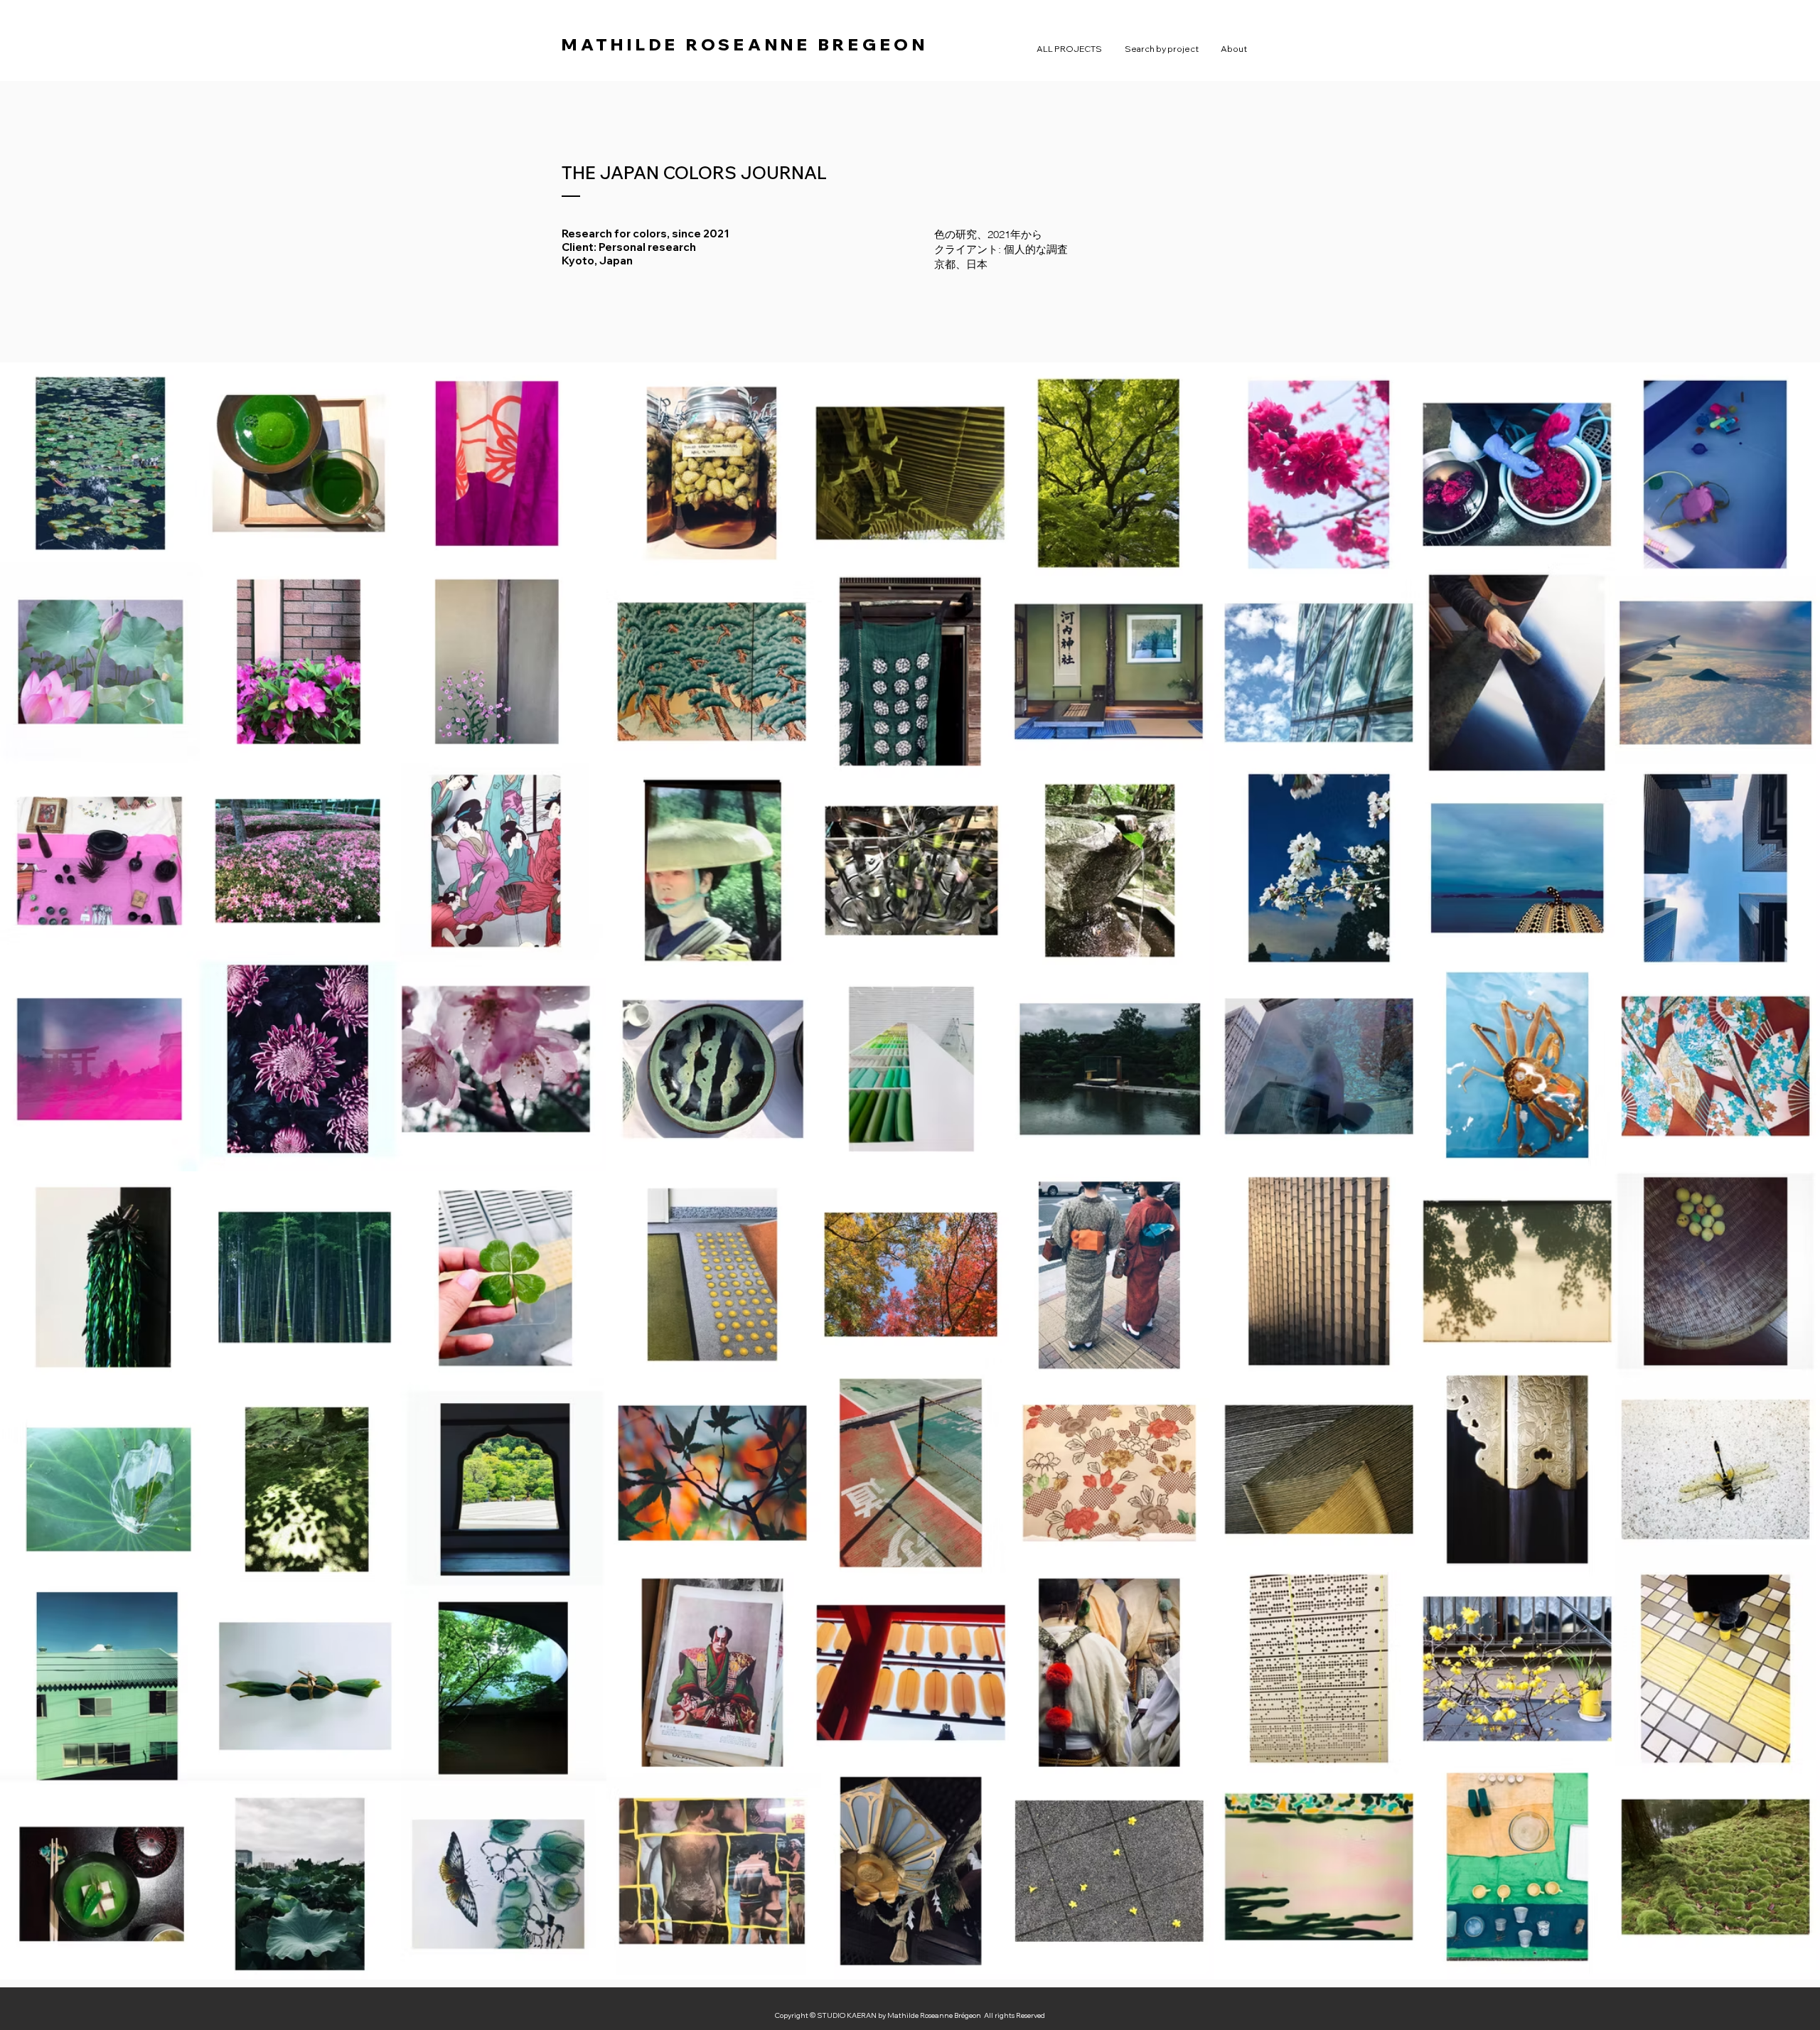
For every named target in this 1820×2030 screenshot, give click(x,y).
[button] (1162, 49)
